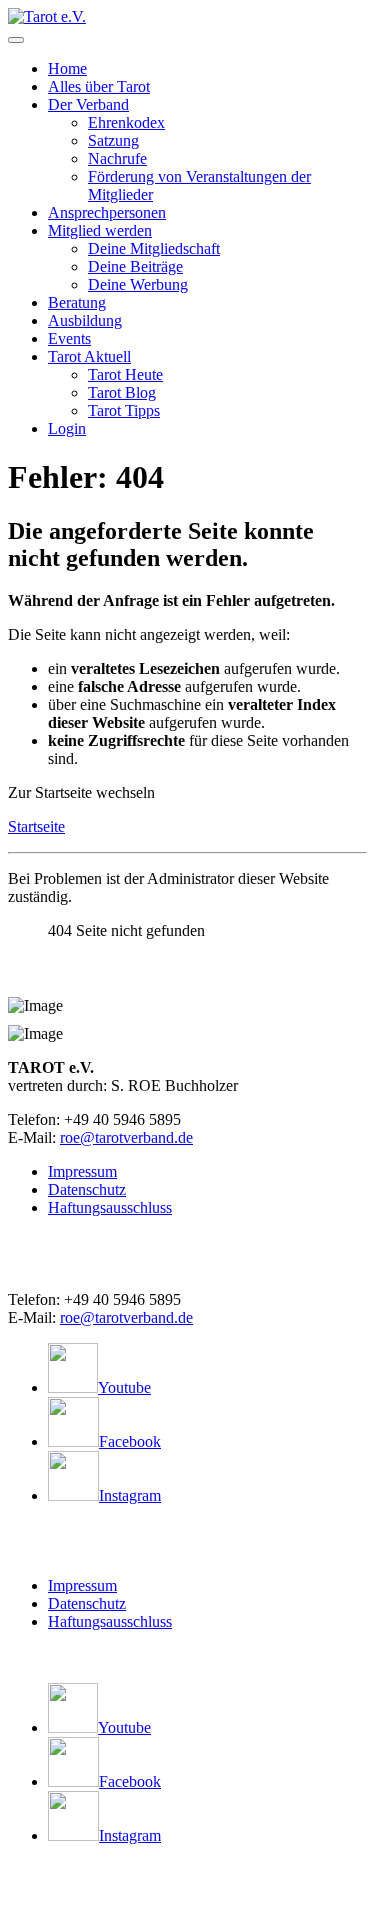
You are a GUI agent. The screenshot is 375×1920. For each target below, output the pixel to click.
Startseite (36, 826)
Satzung (113, 140)
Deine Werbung (138, 284)
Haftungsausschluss (110, 1207)
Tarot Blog (122, 392)
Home (67, 68)
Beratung (77, 302)
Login (67, 428)
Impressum (82, 1171)
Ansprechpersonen (107, 212)
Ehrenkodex (126, 122)
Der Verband (88, 104)
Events (69, 338)
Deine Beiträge (135, 266)
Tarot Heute (125, 374)
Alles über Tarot (99, 86)
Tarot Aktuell (89, 356)
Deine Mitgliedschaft (154, 248)
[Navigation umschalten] (16, 40)
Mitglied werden (100, 230)
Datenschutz (87, 1189)
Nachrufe (117, 158)
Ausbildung (85, 320)
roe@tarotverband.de (126, 1137)
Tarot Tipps (124, 410)
